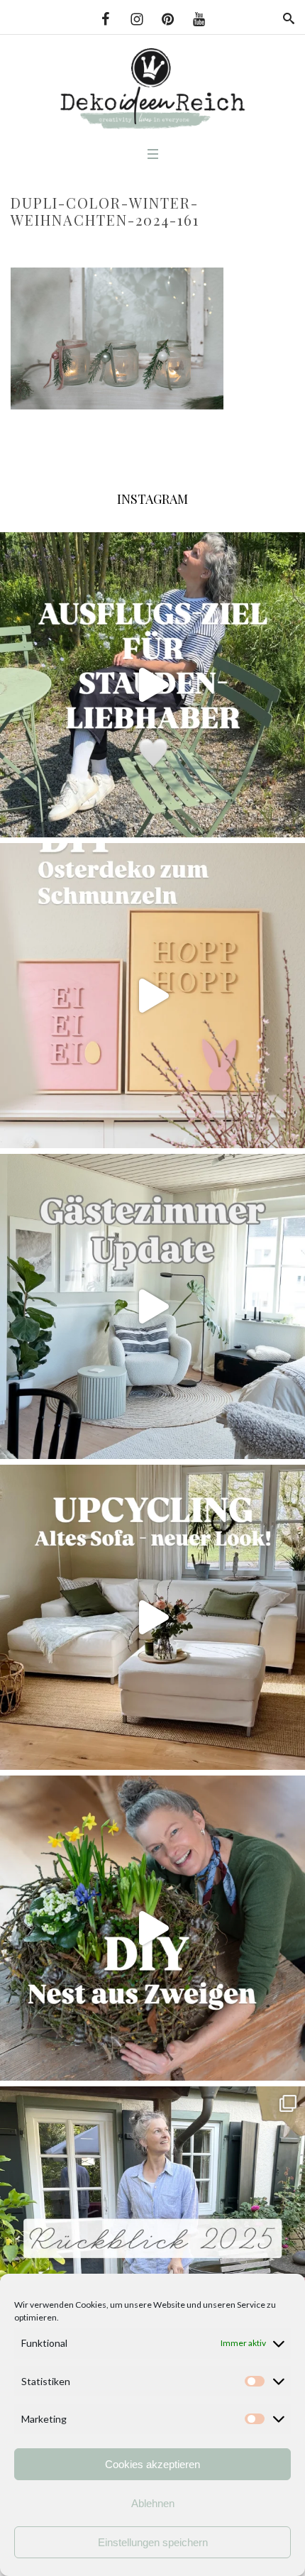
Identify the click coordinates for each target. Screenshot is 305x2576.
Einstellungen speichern (153, 2542)
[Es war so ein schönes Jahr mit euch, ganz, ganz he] (152, 2239)
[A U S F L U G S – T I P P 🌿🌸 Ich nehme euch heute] (152, 685)
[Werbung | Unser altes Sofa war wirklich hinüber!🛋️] (152, 1617)
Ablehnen (153, 2503)
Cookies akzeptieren (152, 2464)
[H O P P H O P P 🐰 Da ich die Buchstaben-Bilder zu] (152, 996)
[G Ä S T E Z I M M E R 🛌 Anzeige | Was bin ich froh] (152, 1306)
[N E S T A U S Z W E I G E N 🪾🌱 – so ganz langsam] (152, 1928)
